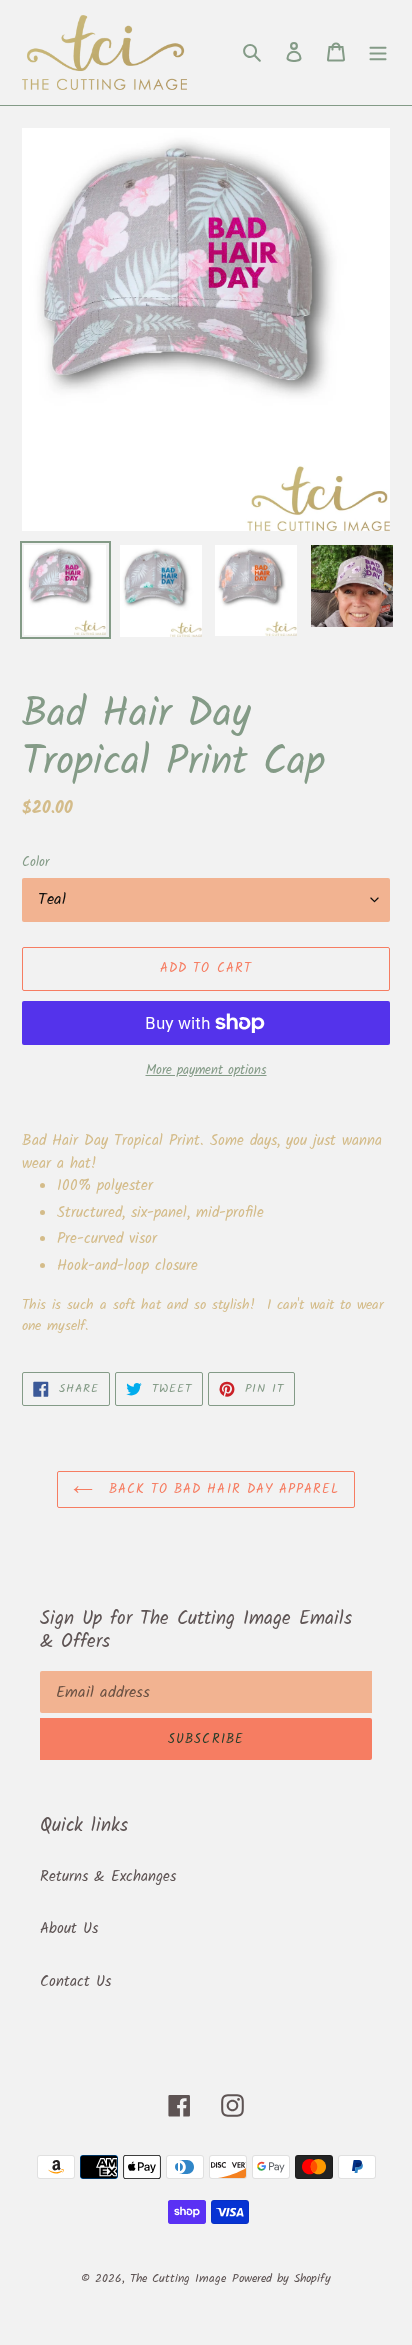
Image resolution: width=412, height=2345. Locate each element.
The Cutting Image (178, 2278)
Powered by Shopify (281, 2278)
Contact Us (75, 1982)
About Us (69, 1929)
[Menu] (378, 52)
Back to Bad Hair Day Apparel (221, 1489)
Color (35, 863)
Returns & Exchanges (108, 1877)
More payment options (206, 1071)
